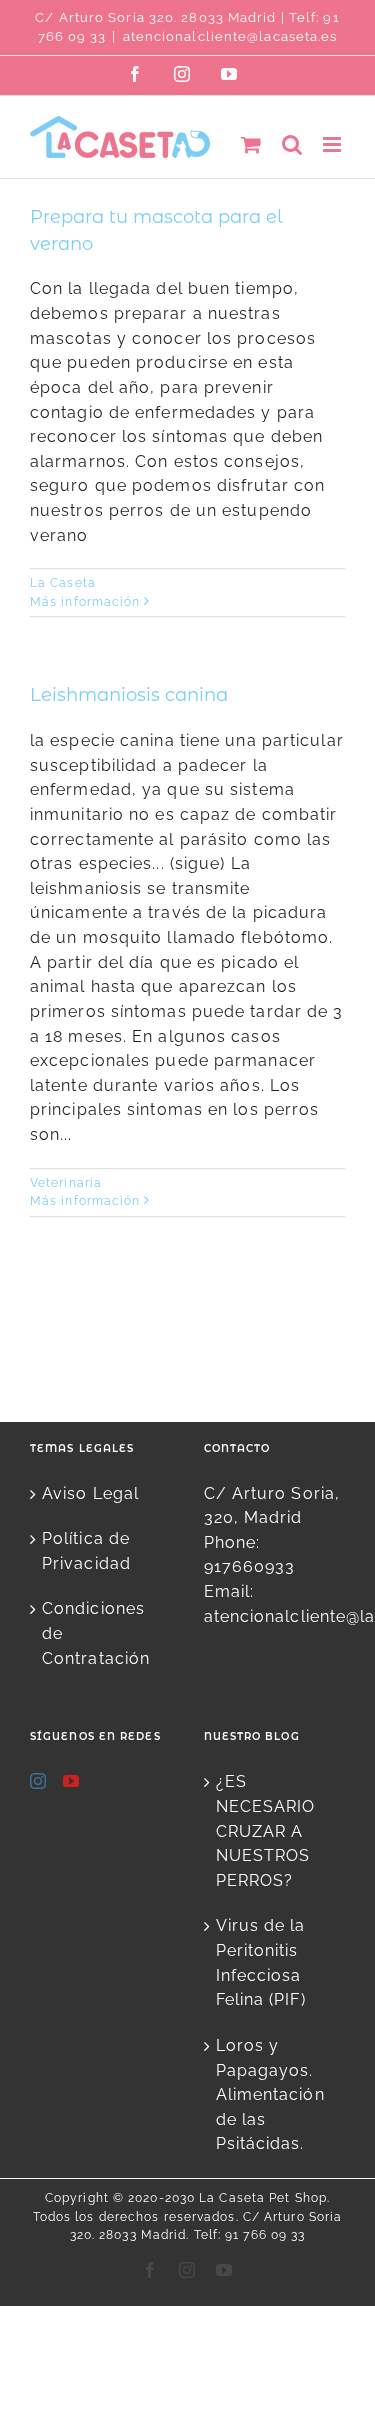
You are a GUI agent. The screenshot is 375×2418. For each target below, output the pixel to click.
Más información (85, 602)
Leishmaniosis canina (129, 695)
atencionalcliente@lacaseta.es (230, 36)
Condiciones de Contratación (96, 1633)
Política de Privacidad (86, 1551)
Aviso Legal (90, 1493)
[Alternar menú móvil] (334, 144)
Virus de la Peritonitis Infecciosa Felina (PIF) (261, 1962)
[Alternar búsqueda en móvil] (292, 144)
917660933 (250, 1566)
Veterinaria (66, 1183)
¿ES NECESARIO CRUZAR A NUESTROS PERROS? (266, 1831)
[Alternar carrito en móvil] (251, 144)
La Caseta (63, 583)
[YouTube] (71, 1781)
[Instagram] (38, 1781)
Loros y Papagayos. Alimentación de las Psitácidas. (270, 2095)
